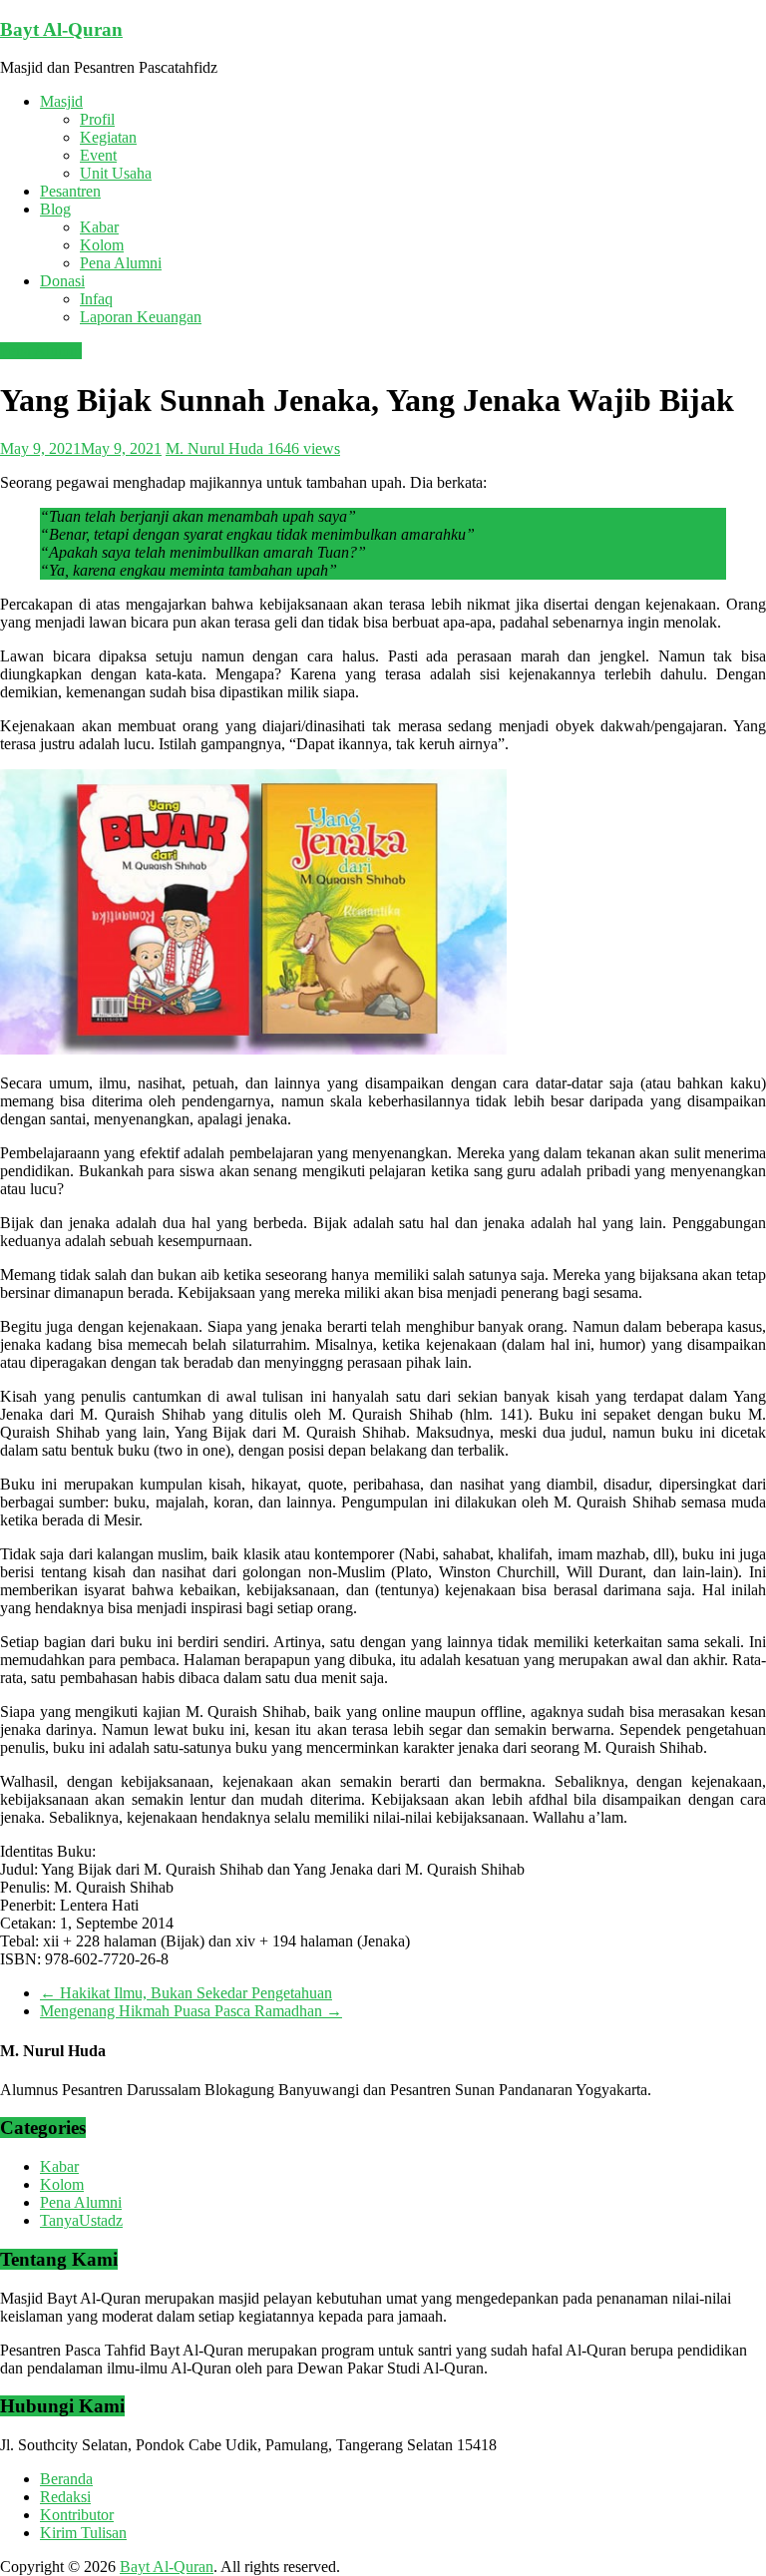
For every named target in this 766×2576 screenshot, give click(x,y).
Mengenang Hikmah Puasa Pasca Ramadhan (191, 2011)
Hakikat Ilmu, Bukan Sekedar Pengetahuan (186, 1993)
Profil (97, 119)
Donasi (62, 281)
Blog (55, 209)
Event (98, 155)
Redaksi (65, 2497)
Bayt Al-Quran (61, 29)
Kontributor (77, 2515)
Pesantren (70, 191)
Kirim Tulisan (83, 2533)
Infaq (96, 299)
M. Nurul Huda (216, 448)
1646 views (304, 448)
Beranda (66, 2479)
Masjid (61, 101)
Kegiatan (108, 137)
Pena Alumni (121, 263)
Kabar (99, 227)
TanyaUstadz (81, 2220)
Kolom (102, 245)
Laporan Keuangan (141, 317)
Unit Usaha (116, 173)
